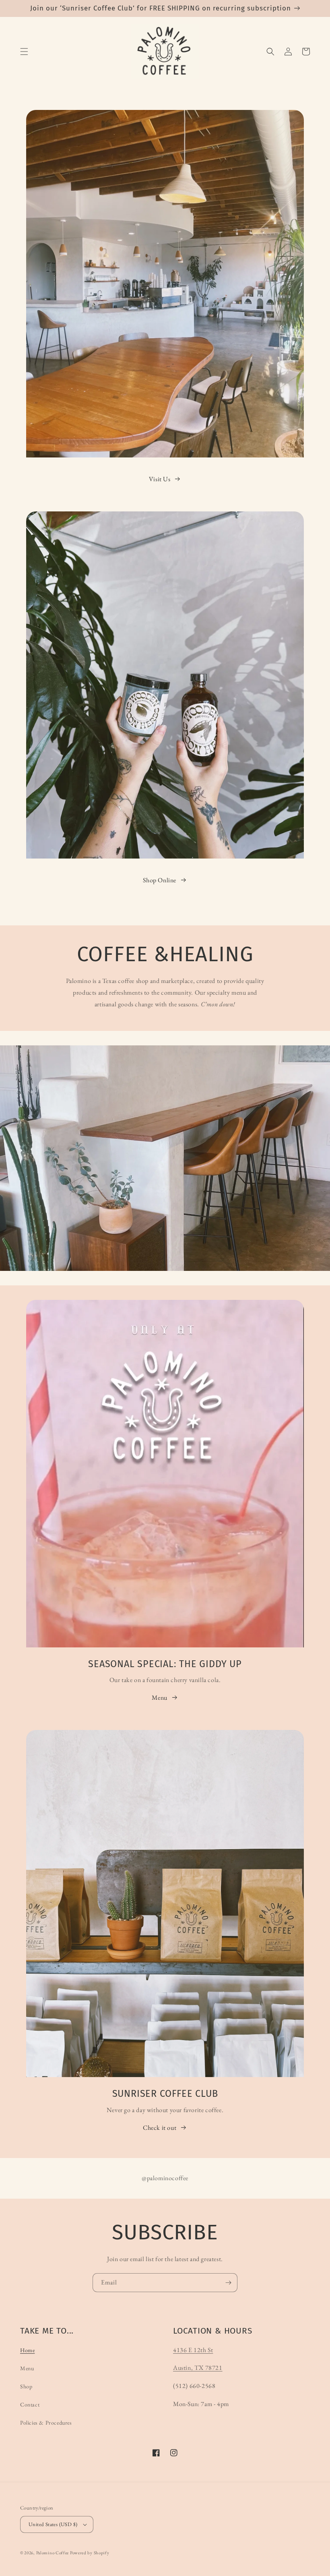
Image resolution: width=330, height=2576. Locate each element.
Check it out (160, 2128)
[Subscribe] (228, 2283)
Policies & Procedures (46, 2423)
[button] (24, 52)
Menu (159, 1698)
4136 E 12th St (193, 2350)
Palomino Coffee (53, 2553)
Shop (26, 2386)
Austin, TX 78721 (198, 2368)
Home (27, 2350)
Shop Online (160, 880)
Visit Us (160, 479)
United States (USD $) (53, 2524)
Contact (30, 2404)
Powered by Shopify (90, 2553)
